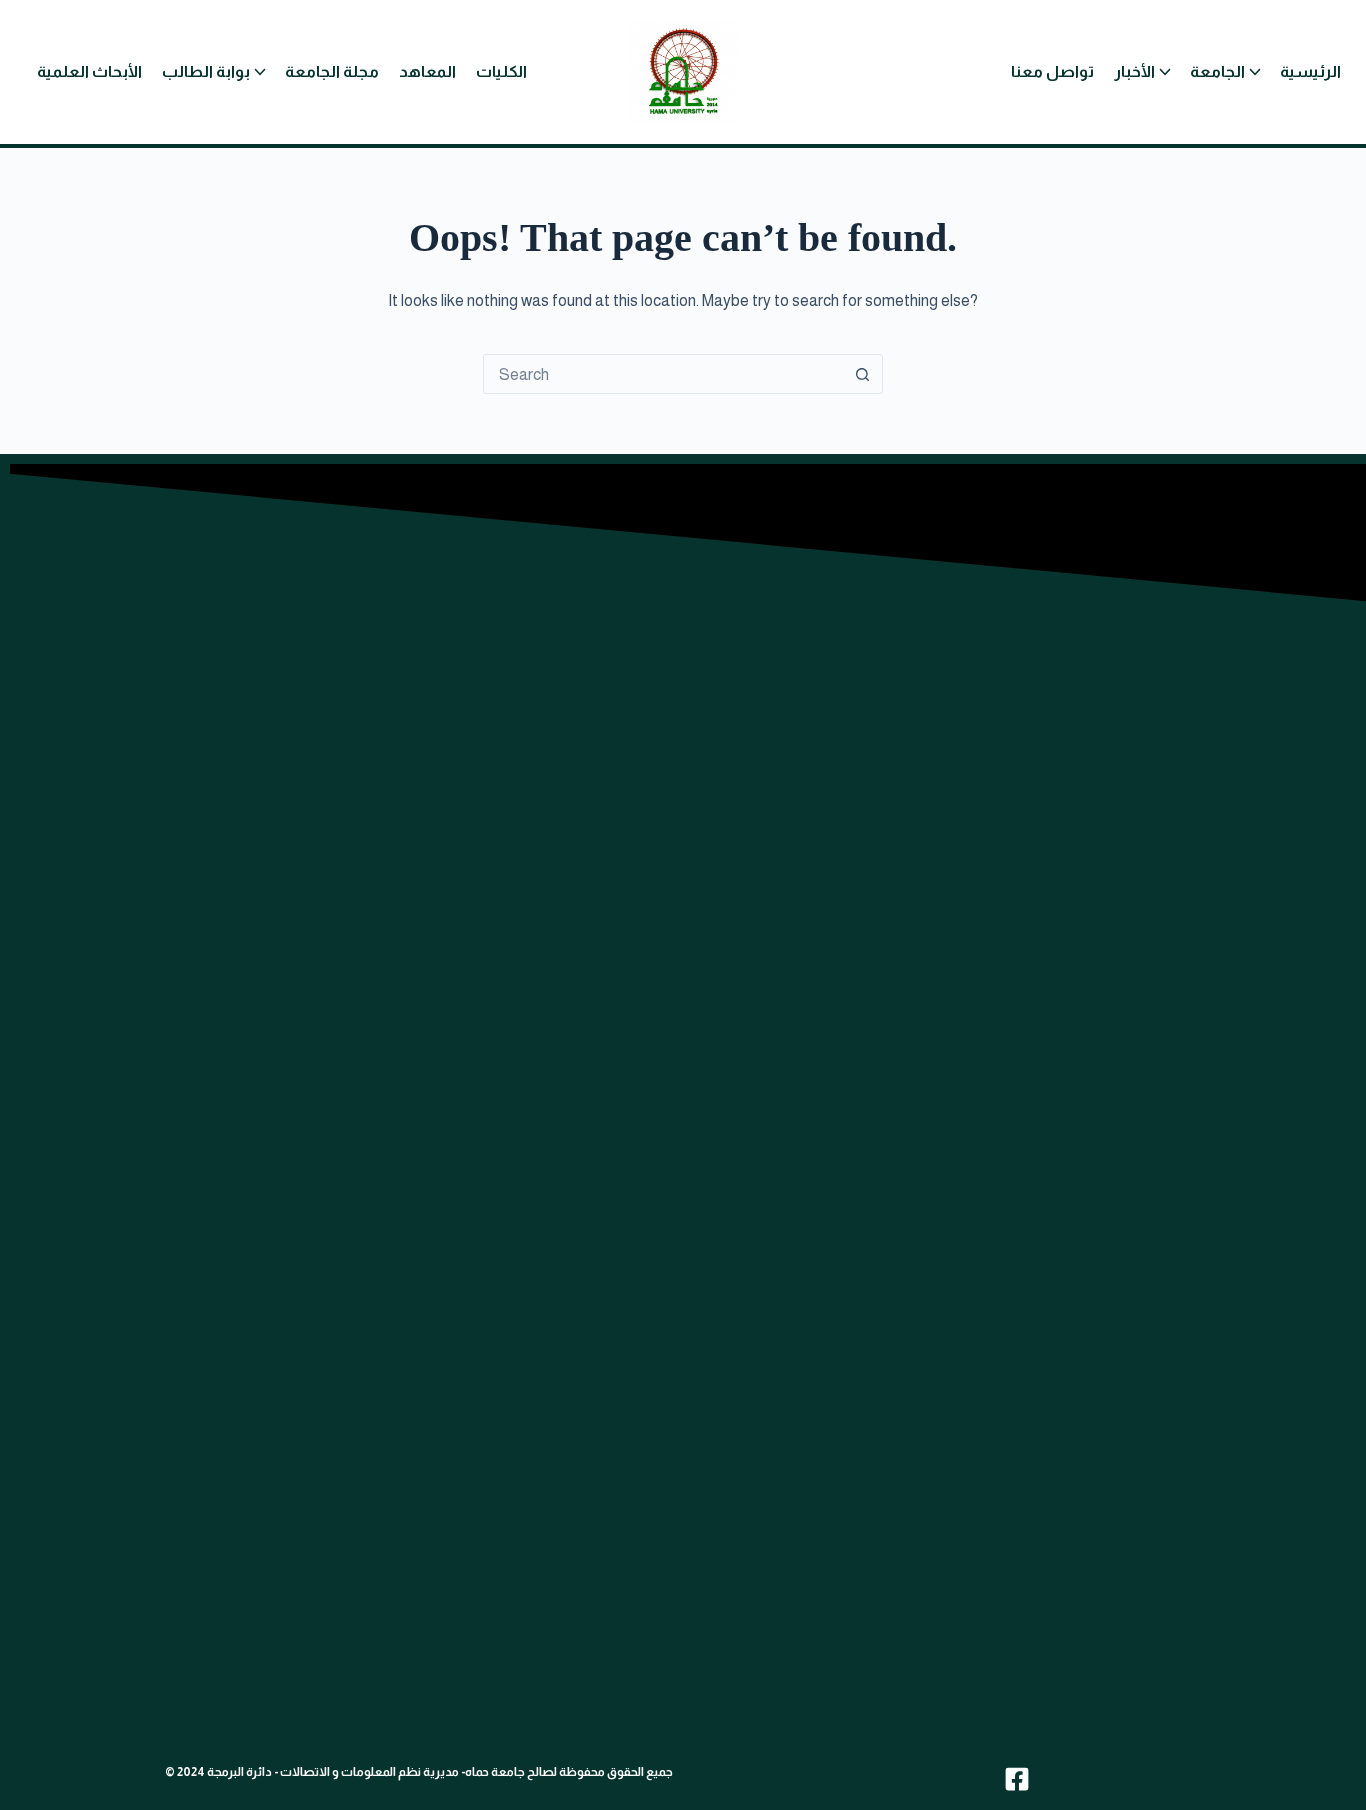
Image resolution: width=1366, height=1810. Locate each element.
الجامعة (1217, 71)
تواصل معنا (1052, 71)
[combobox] (664, 374)
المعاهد (427, 71)
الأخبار (1134, 71)
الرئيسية (1310, 71)
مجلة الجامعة (332, 71)
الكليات (501, 71)
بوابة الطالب (206, 71)
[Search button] (863, 374)
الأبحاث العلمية (89, 71)
